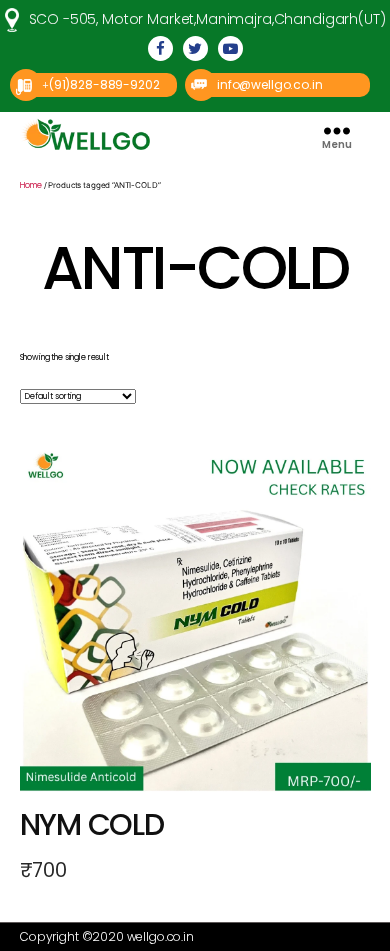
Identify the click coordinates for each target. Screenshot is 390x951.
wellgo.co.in (160, 936)
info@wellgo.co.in (269, 84)
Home (31, 185)
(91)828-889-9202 (104, 84)
